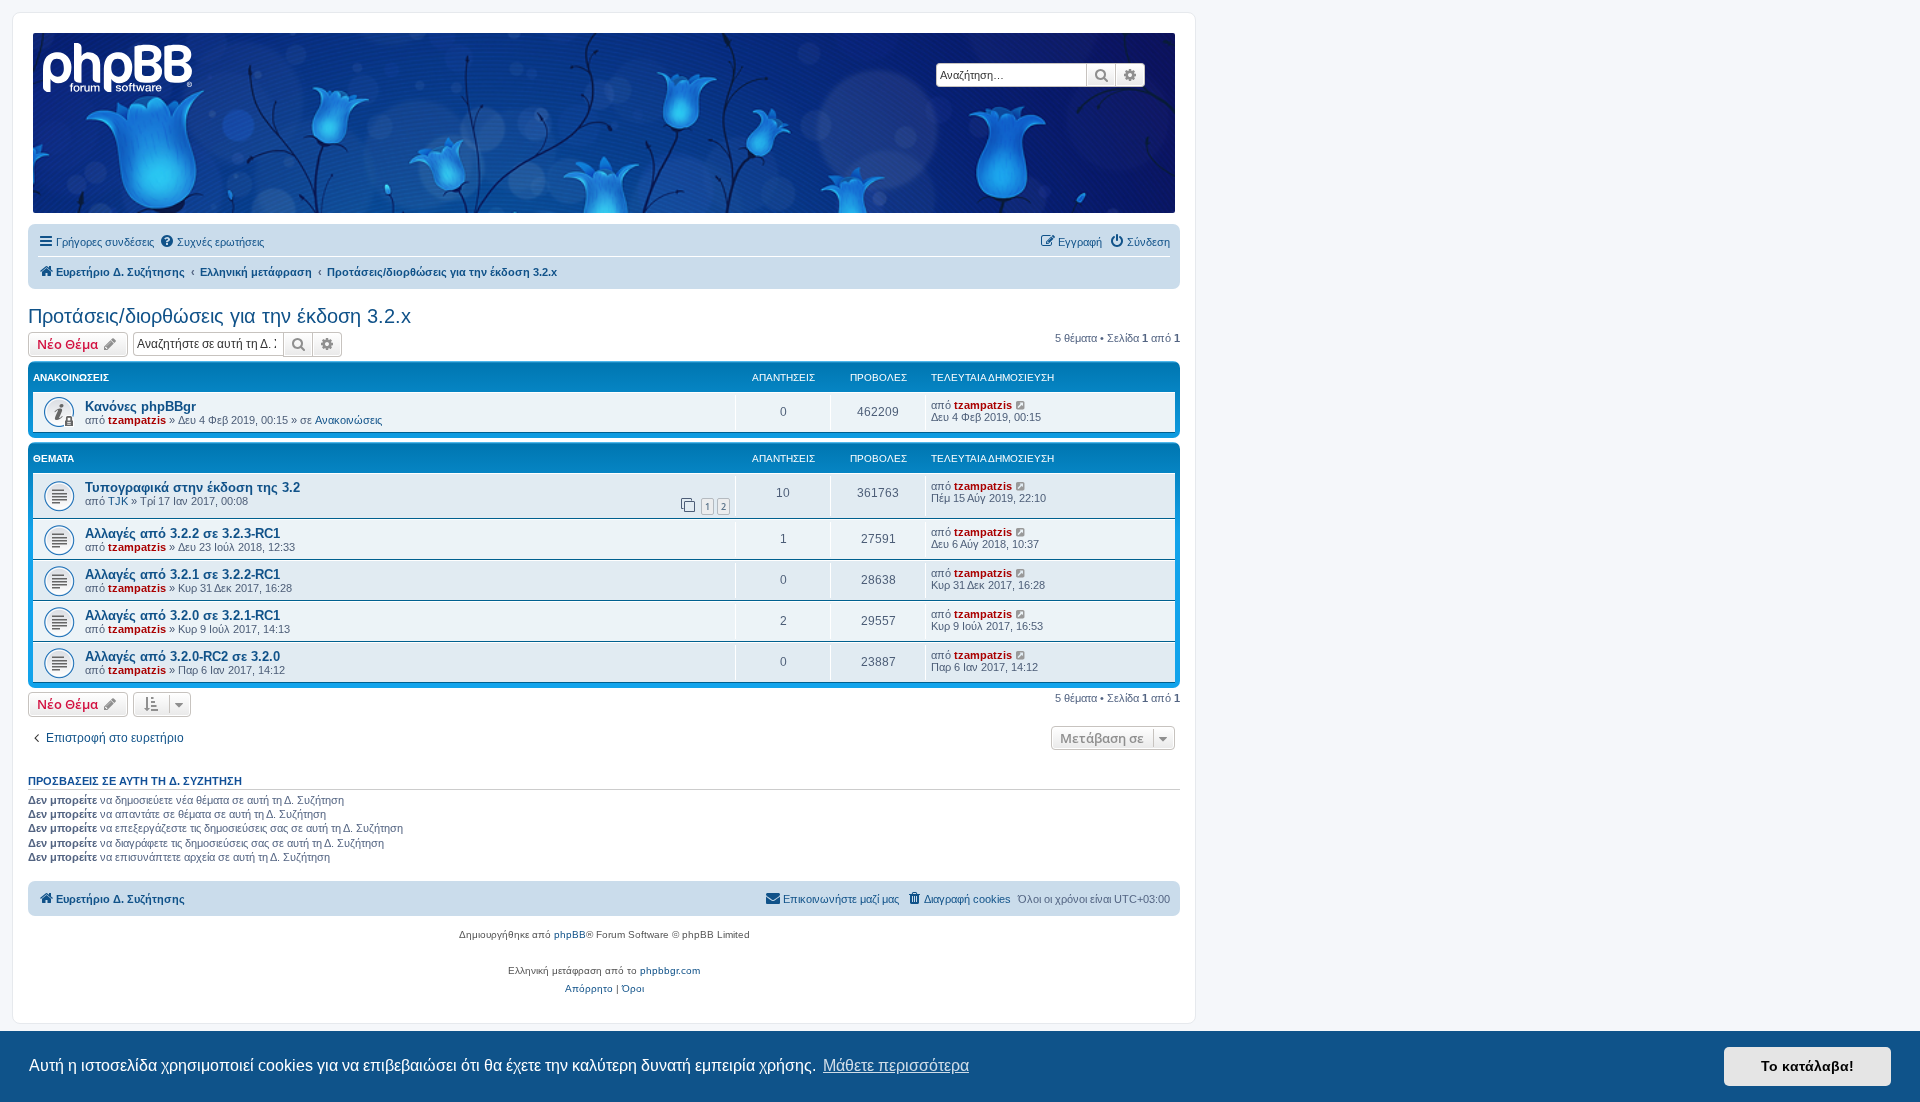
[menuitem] (211, 242)
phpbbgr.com (670, 970)
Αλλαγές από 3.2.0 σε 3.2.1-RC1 (182, 615)
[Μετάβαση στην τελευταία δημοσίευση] (1021, 405)
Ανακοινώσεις (348, 420)
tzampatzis (137, 420)
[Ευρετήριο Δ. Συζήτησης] (119, 65)
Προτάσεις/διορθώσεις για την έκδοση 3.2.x (219, 316)
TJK (118, 501)
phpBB (570, 934)
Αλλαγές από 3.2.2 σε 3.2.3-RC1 (182, 533)
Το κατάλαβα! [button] (1807, 1066)
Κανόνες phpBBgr (140, 406)
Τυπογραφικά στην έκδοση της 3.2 (192, 487)
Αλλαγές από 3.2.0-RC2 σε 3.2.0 (182, 656)
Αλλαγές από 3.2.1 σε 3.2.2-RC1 (182, 574)
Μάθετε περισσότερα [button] (896, 1065)
